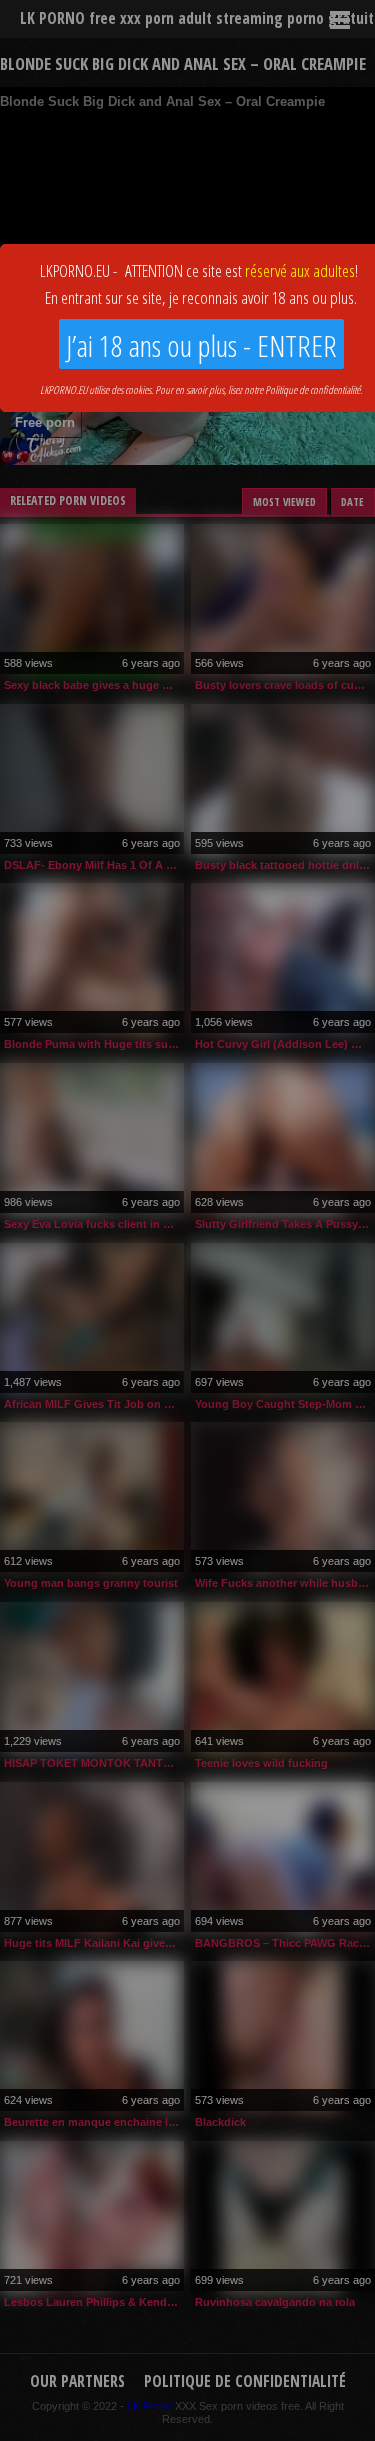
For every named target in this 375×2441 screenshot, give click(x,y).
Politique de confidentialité (312, 389)
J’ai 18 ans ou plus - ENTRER (201, 345)
